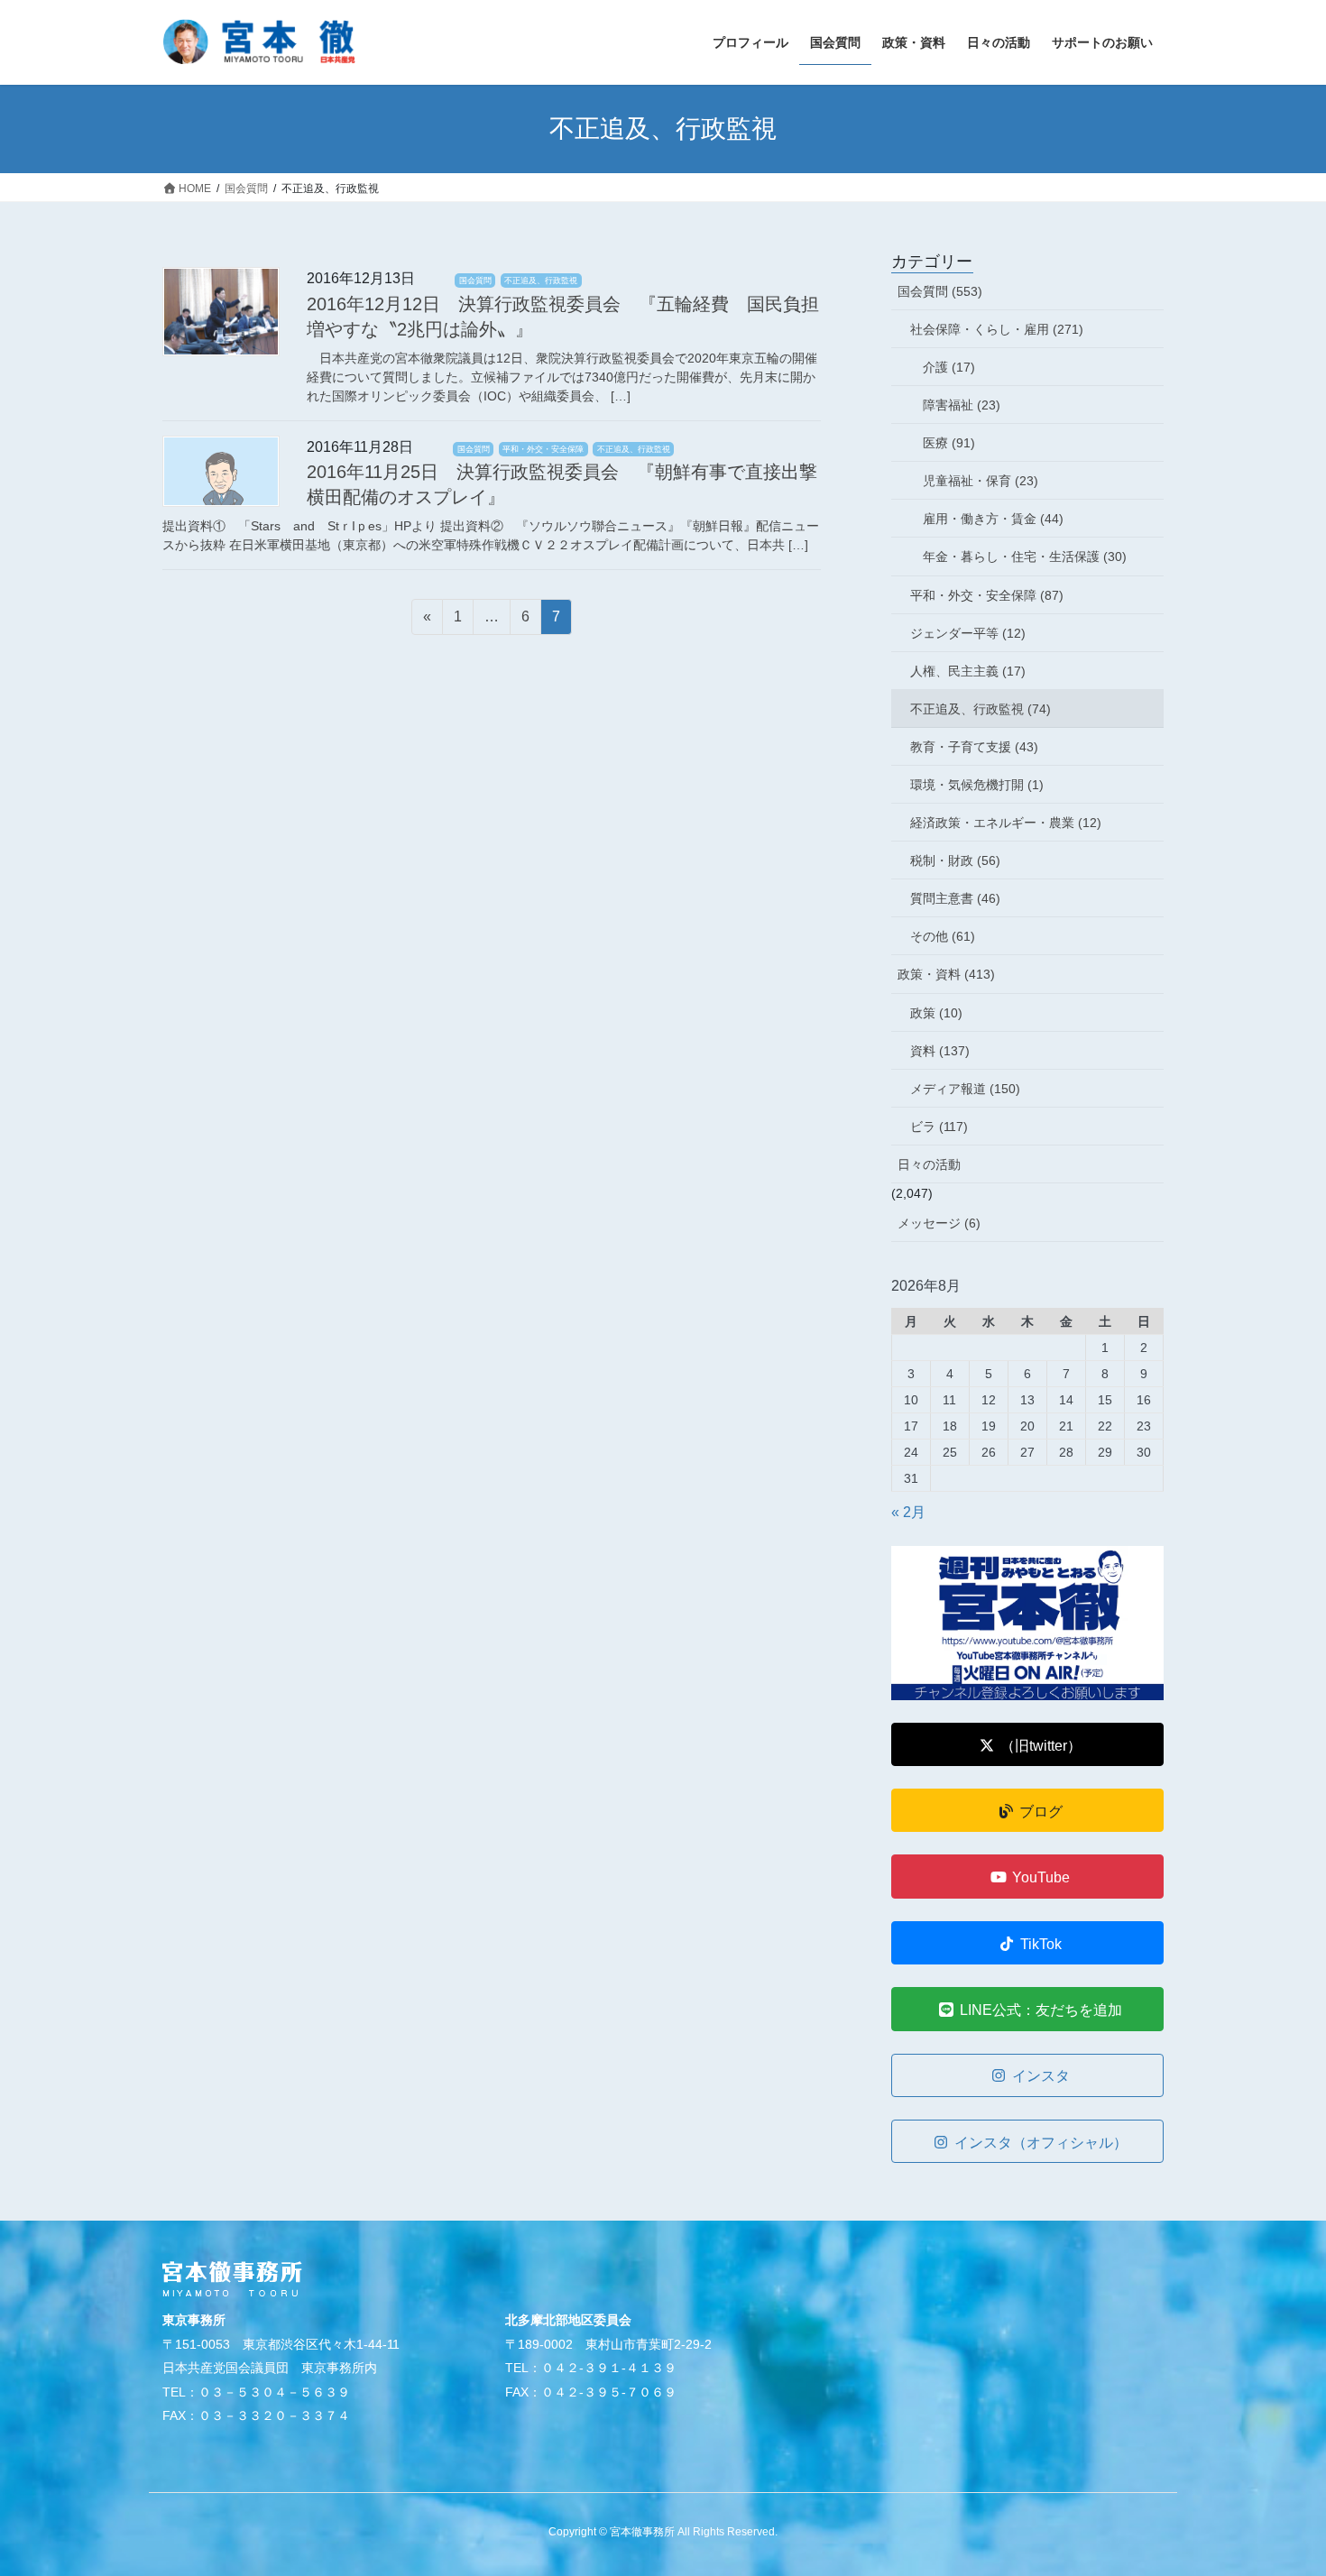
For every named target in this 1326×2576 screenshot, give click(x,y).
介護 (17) (949, 367)
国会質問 (475, 281)
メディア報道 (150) (965, 1089)
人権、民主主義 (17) (968, 671)
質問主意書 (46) (955, 898)
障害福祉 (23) (962, 405)
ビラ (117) (939, 1127)
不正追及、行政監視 (541, 281)
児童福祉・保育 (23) (981, 481)
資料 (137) (940, 1051)
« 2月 (908, 1512)
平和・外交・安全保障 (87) (987, 595)
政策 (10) (936, 1013)
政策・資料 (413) (946, 974)
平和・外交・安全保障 (543, 449)
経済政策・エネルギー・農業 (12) (1006, 823)
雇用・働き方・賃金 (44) (993, 519)
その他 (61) (943, 936)
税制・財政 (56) (955, 860)
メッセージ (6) (939, 1223)
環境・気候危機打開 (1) (977, 785)
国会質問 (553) (940, 291)
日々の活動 (929, 1164)
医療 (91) (949, 443)
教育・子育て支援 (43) (974, 747)
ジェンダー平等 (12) (968, 633)
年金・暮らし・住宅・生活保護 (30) (1025, 557)
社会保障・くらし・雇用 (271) (997, 329)
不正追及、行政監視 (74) (981, 709)
